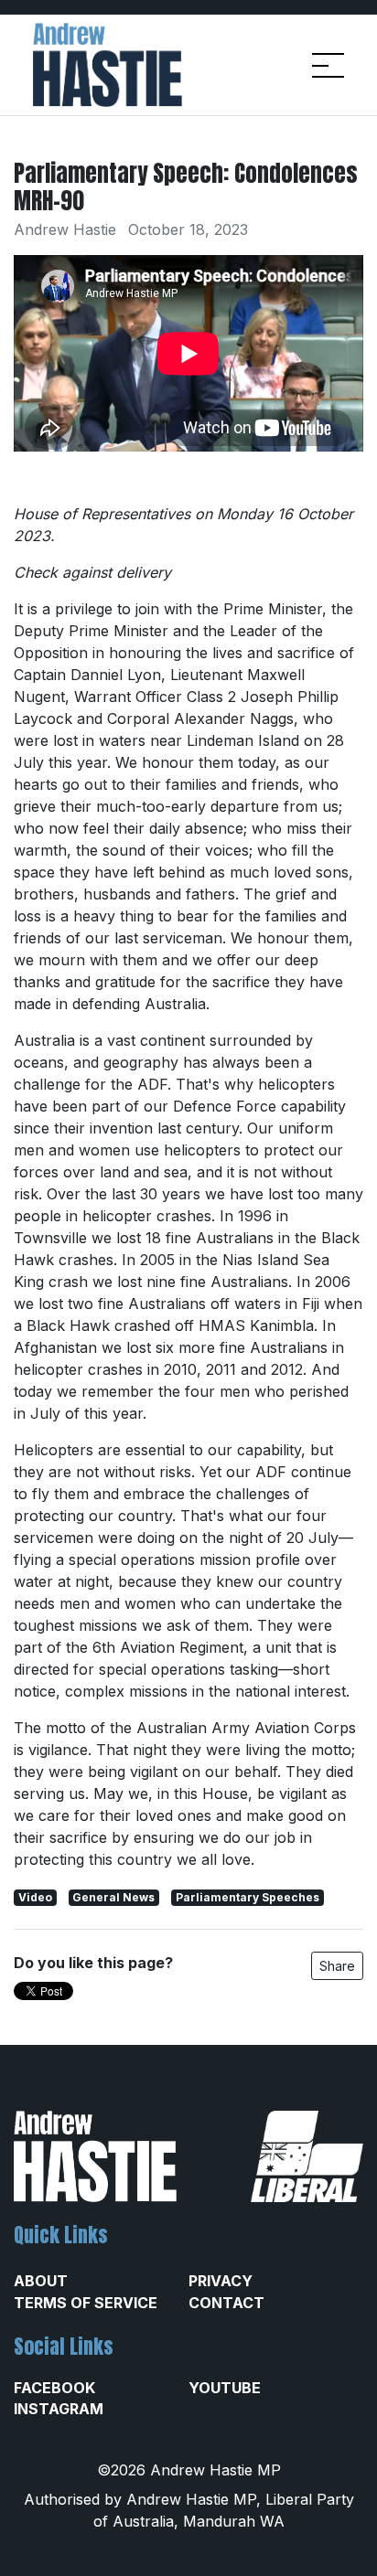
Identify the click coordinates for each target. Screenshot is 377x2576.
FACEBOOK (54, 2388)
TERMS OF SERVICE (86, 2303)
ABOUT (41, 2281)
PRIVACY (221, 2281)
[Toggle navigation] (328, 65)
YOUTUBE (225, 2388)
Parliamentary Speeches (248, 1897)
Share (337, 1966)
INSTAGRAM (59, 2409)
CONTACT (226, 2303)
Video (35, 1897)
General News (113, 1897)
